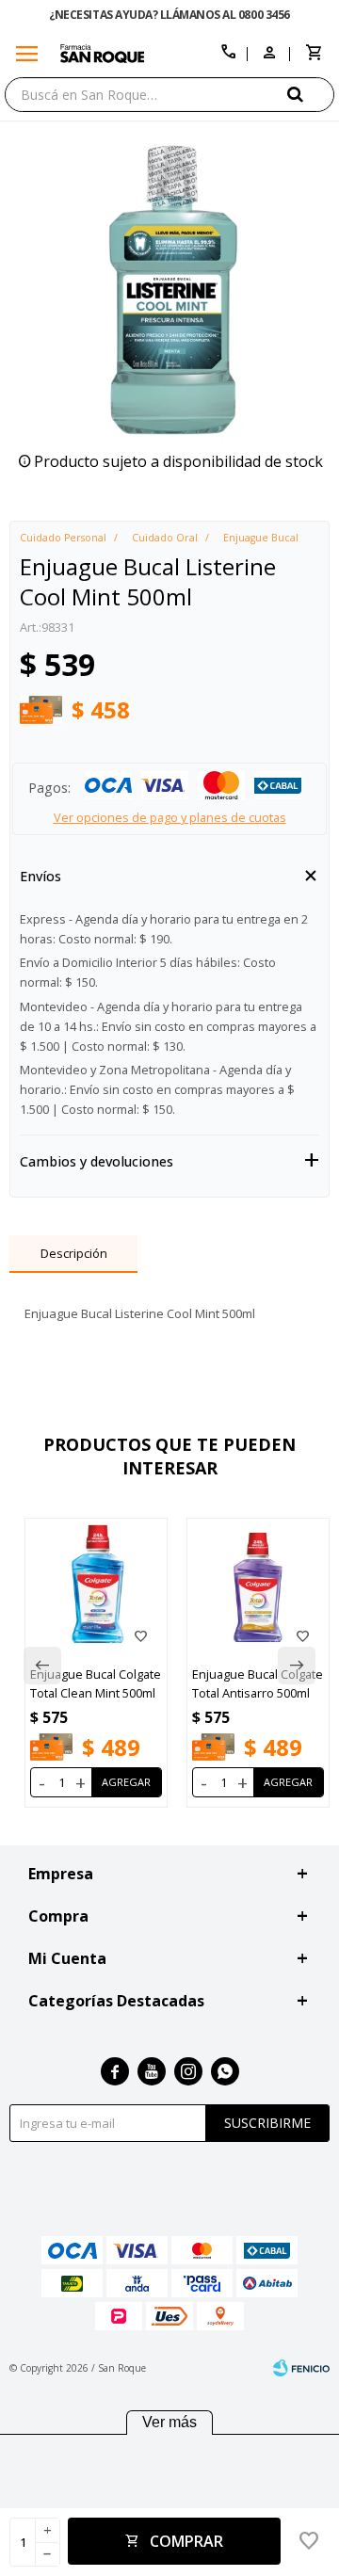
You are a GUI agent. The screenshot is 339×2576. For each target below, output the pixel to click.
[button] (311, 94)
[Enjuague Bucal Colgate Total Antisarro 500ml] (258, 1589)
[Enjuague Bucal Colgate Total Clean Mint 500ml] (96, 1589)
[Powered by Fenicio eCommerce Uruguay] (301, 2368)
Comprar (186, 2541)
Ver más (169, 2422)
